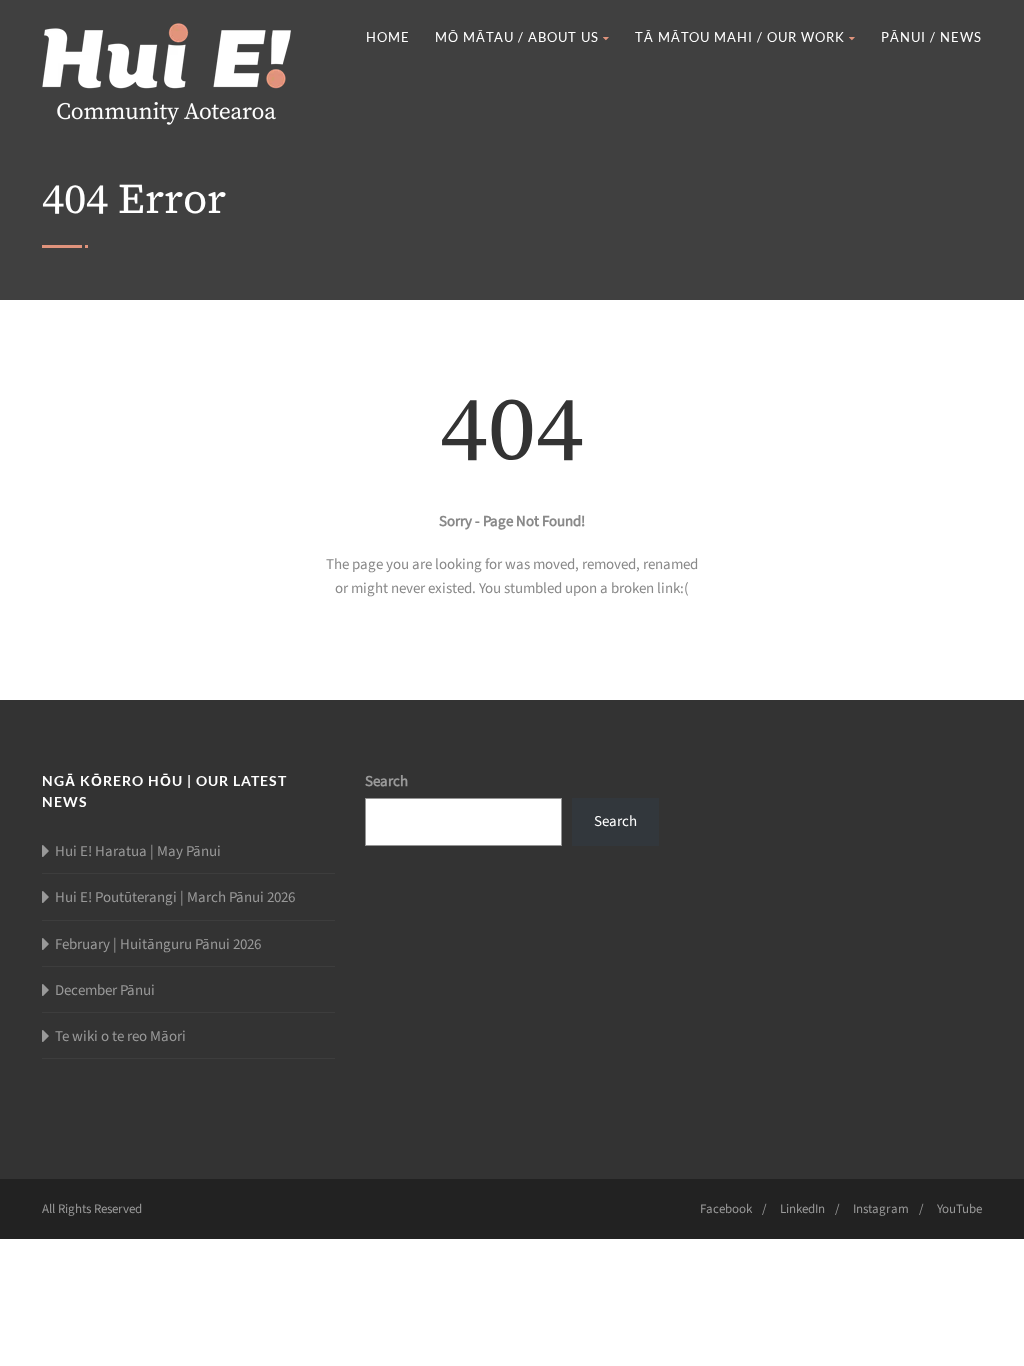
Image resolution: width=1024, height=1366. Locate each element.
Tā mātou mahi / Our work (740, 37)
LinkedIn (802, 1209)
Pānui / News (931, 37)
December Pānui (105, 990)
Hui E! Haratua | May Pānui (138, 851)
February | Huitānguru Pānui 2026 (158, 944)
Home (388, 37)
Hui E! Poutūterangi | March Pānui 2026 (175, 897)
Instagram (881, 1209)
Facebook (726, 1209)
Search (386, 781)
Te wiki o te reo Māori (120, 1036)
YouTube (959, 1209)
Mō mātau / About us (517, 37)
